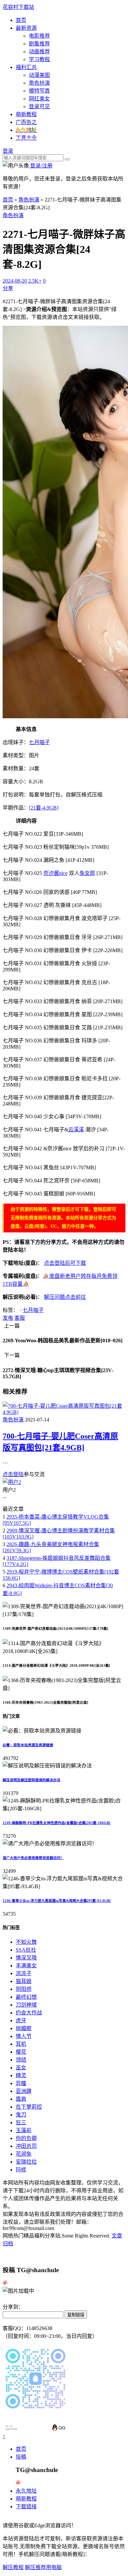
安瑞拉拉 (26, 2162)
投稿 (21, 2457)
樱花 (21, 2052)
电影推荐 (39, 36)
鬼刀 (21, 2115)
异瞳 (21, 2083)
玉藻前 (24, 2130)
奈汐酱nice (55, 873)
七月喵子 (39, 742)
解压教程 (13, 2567)
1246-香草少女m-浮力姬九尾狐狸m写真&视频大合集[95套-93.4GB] (57, 1901)
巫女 (21, 2068)
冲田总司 (26, 2146)
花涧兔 (24, 2154)
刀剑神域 (26, 2005)
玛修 (21, 2170)
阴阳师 (24, 1989)
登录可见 (39, 106)
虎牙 (21, 2020)
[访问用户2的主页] (12, 1482)
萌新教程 (26, 114)
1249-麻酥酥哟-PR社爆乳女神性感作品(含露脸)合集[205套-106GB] (56, 1823)
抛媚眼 (24, 2028)
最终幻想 (26, 1997)
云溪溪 (76, 1130)
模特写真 (39, 91)
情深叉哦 (26, 1958)
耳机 (21, 2044)
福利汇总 (26, 67)
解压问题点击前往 (65, 1297)
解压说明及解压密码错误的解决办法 (32, 1780)
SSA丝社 (26, 1950)
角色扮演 (39, 83)
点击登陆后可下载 (65, 1263)
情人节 (24, 2036)
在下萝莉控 (29, 2107)
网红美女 (39, 99)
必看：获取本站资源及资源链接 (28, 1745)
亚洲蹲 (24, 2091)
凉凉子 (24, 1973)
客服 (20, 1318)
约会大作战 (29, 2013)
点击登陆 (13, 1474)
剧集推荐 (39, 44)
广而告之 (26, 122)
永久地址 (26, 2491)
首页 (21, 20)
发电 (8, 1318)
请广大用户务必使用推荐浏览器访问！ (33, 1858)
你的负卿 (26, 2138)
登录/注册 (41, 166)
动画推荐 (39, 52)
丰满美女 (26, 1966)
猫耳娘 (24, 1981)
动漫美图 (39, 75)
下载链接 (26, 2506)
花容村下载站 (18, 7)
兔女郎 (87, 873)
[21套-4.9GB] (44, 808)
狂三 (21, 2123)
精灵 (21, 2075)
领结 (21, 2060)
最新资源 (26, 28)
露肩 (21, 2099)
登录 (8, 151)
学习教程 (39, 59)
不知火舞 (26, 1942)
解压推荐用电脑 (43, 2567)
